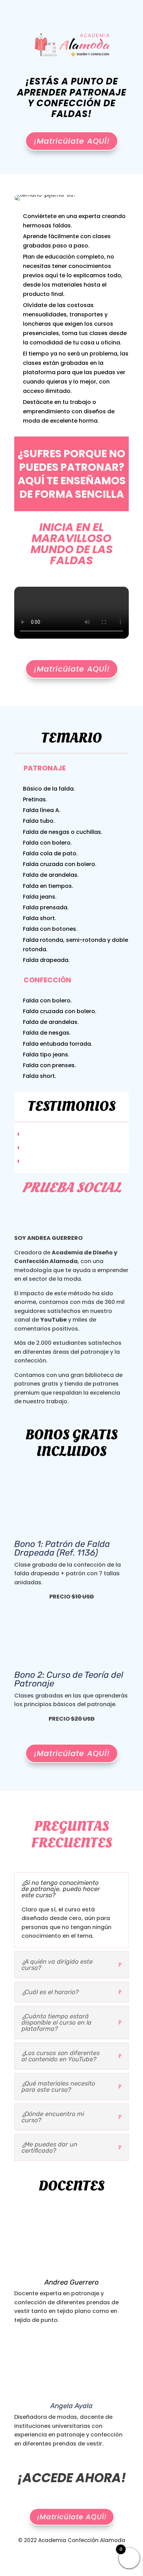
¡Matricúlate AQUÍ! (72, 141)
